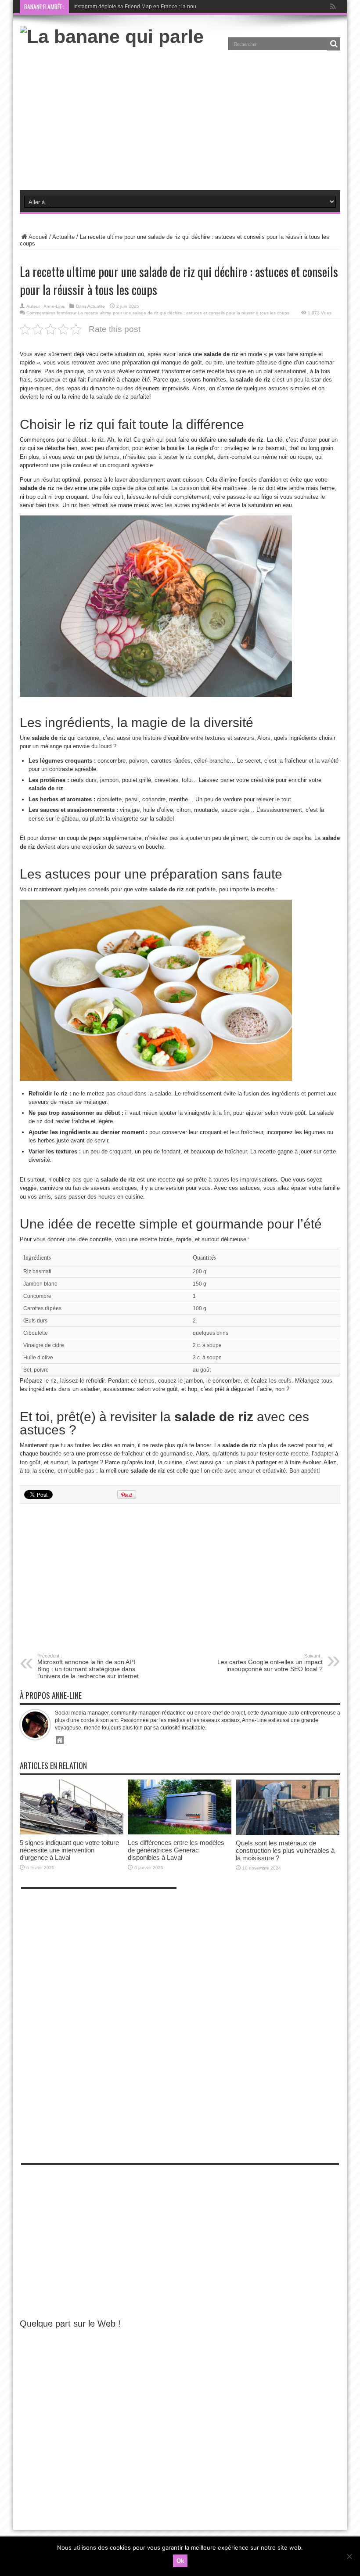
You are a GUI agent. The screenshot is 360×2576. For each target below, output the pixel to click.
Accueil (38, 237)
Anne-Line (54, 306)
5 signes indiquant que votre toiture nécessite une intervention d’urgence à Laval (69, 1850)
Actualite (63, 237)
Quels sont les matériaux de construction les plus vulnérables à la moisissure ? (285, 1850)
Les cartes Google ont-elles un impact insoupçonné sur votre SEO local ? (270, 1663)
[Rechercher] (334, 44)
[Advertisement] (180, 118)
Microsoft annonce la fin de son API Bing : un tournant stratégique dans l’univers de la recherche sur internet (88, 1666)
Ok (180, 2561)
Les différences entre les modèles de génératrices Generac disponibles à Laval (176, 1850)
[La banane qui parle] (112, 36)
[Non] (349, 2556)
